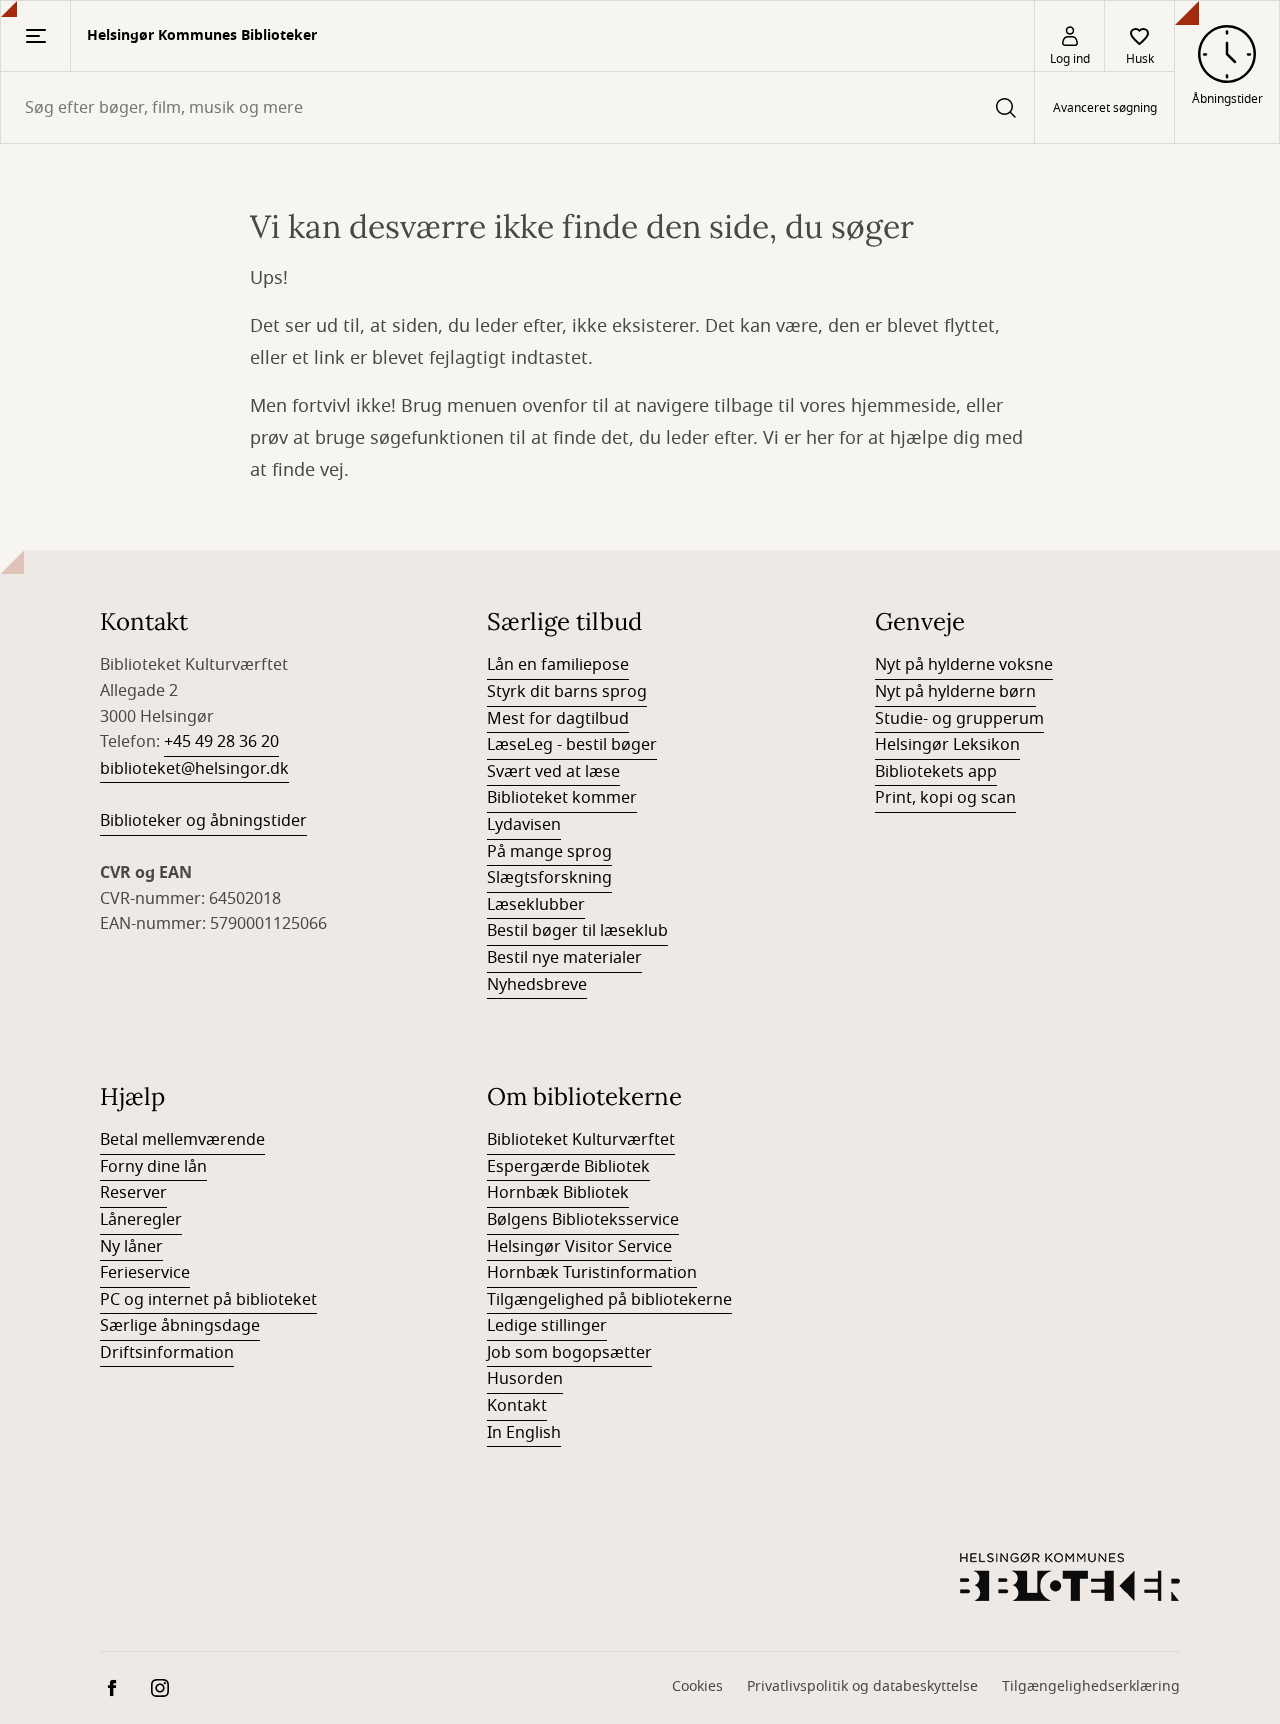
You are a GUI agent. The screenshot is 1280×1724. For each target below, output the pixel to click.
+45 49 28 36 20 (221, 742)
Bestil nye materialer (564, 958)
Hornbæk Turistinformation (592, 1273)
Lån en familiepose (558, 665)
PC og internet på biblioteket (208, 1300)
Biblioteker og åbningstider (203, 821)
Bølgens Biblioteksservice (583, 1220)
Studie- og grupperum (959, 719)
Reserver (133, 1193)
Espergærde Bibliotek (568, 1167)
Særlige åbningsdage (180, 1326)
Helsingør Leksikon (947, 745)
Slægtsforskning (549, 878)
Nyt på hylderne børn (955, 692)
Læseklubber (536, 905)
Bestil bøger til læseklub (577, 931)
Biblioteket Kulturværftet (581, 1140)
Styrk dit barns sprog (567, 692)
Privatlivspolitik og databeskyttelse (862, 1686)
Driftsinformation (167, 1353)
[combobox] (517, 107)
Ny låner (131, 1247)
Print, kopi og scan (945, 798)
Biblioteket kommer (562, 798)
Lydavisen (524, 825)
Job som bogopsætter (569, 1353)
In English (524, 1433)
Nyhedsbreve (537, 985)
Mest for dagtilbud (558, 719)
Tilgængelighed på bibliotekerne (609, 1300)
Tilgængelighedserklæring (1091, 1686)
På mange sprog (549, 852)
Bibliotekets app (936, 772)
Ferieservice (145, 1273)
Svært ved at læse (553, 772)
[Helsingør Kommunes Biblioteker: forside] (1070, 1577)
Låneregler (141, 1220)
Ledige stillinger (547, 1326)
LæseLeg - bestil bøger (572, 745)
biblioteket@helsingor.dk (194, 769)
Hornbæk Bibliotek (558, 1193)
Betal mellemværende (182, 1140)
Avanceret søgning (1105, 108)
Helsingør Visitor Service (579, 1247)
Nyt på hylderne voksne (964, 665)
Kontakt (517, 1406)
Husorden (525, 1379)
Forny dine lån (153, 1167)
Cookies (697, 1686)
